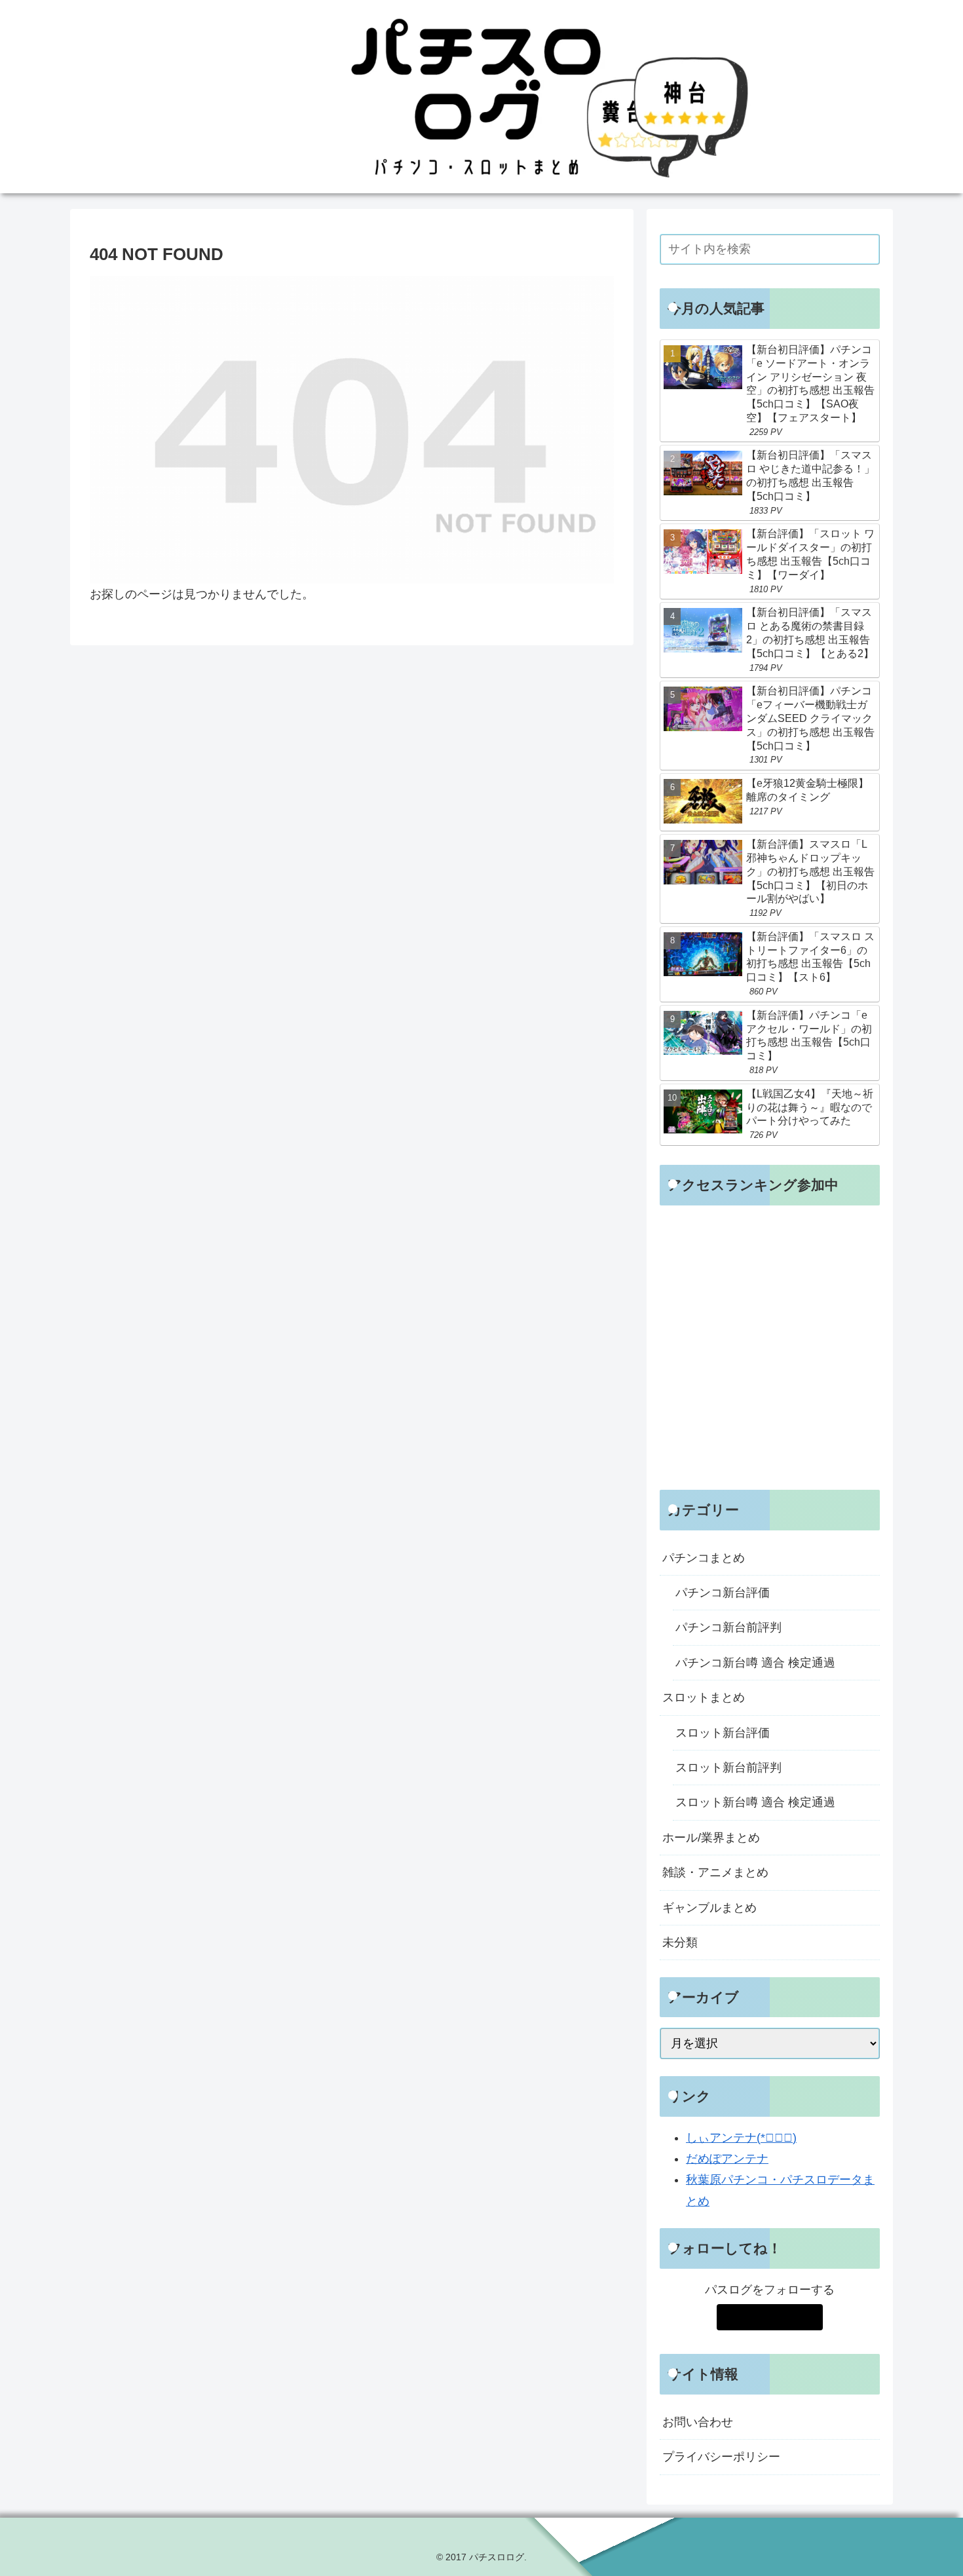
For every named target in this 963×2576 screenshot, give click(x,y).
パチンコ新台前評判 (728, 1627)
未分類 (680, 1942)
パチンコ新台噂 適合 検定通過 (755, 1663)
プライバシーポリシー (721, 2457)
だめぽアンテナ (727, 2159)
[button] (867, 249)
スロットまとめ (704, 1697)
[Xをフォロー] (769, 2317)
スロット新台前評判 (728, 1768)
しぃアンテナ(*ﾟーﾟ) (741, 2138)
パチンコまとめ (704, 1558)
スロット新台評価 (723, 1733)
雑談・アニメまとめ (715, 1872)
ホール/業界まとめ (711, 1838)
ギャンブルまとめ (709, 1908)
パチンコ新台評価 (723, 1593)
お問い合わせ (698, 2422)
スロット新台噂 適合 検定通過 (755, 1802)
